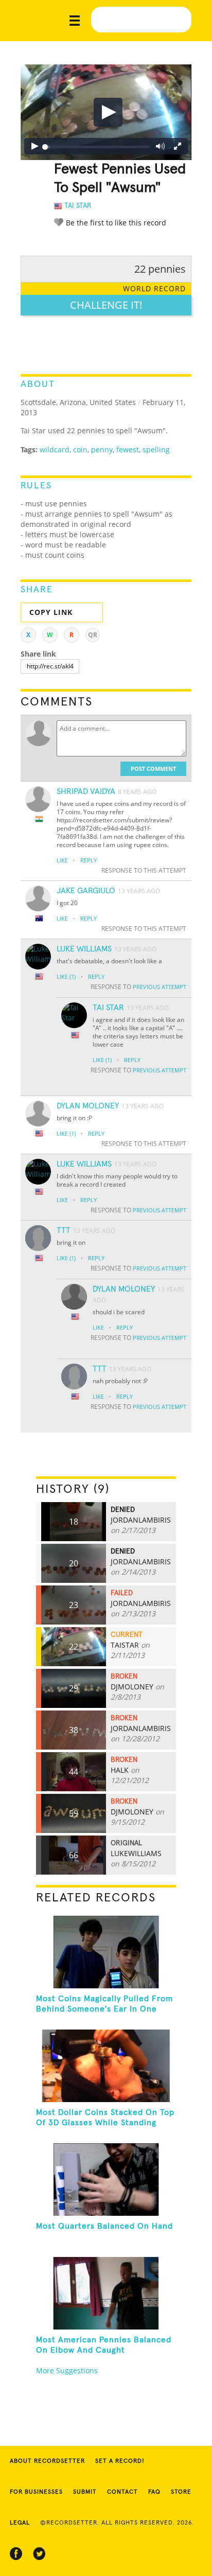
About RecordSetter (47, 2461)
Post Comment (153, 769)
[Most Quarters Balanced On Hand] (106, 2180)
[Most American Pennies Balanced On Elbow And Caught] (106, 2293)
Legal (20, 2523)
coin (80, 449)
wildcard (55, 449)
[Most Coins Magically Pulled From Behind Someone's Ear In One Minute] (106, 1952)
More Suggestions (67, 2370)
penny (102, 449)
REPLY (89, 860)
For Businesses (36, 2492)
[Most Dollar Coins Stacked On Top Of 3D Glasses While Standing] (106, 2066)
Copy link (51, 612)
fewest (128, 449)
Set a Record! (120, 2461)
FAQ (154, 2492)
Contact (122, 2492)
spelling (156, 449)
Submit (85, 2492)
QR (93, 635)
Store (181, 2492)
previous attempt (160, 987)
